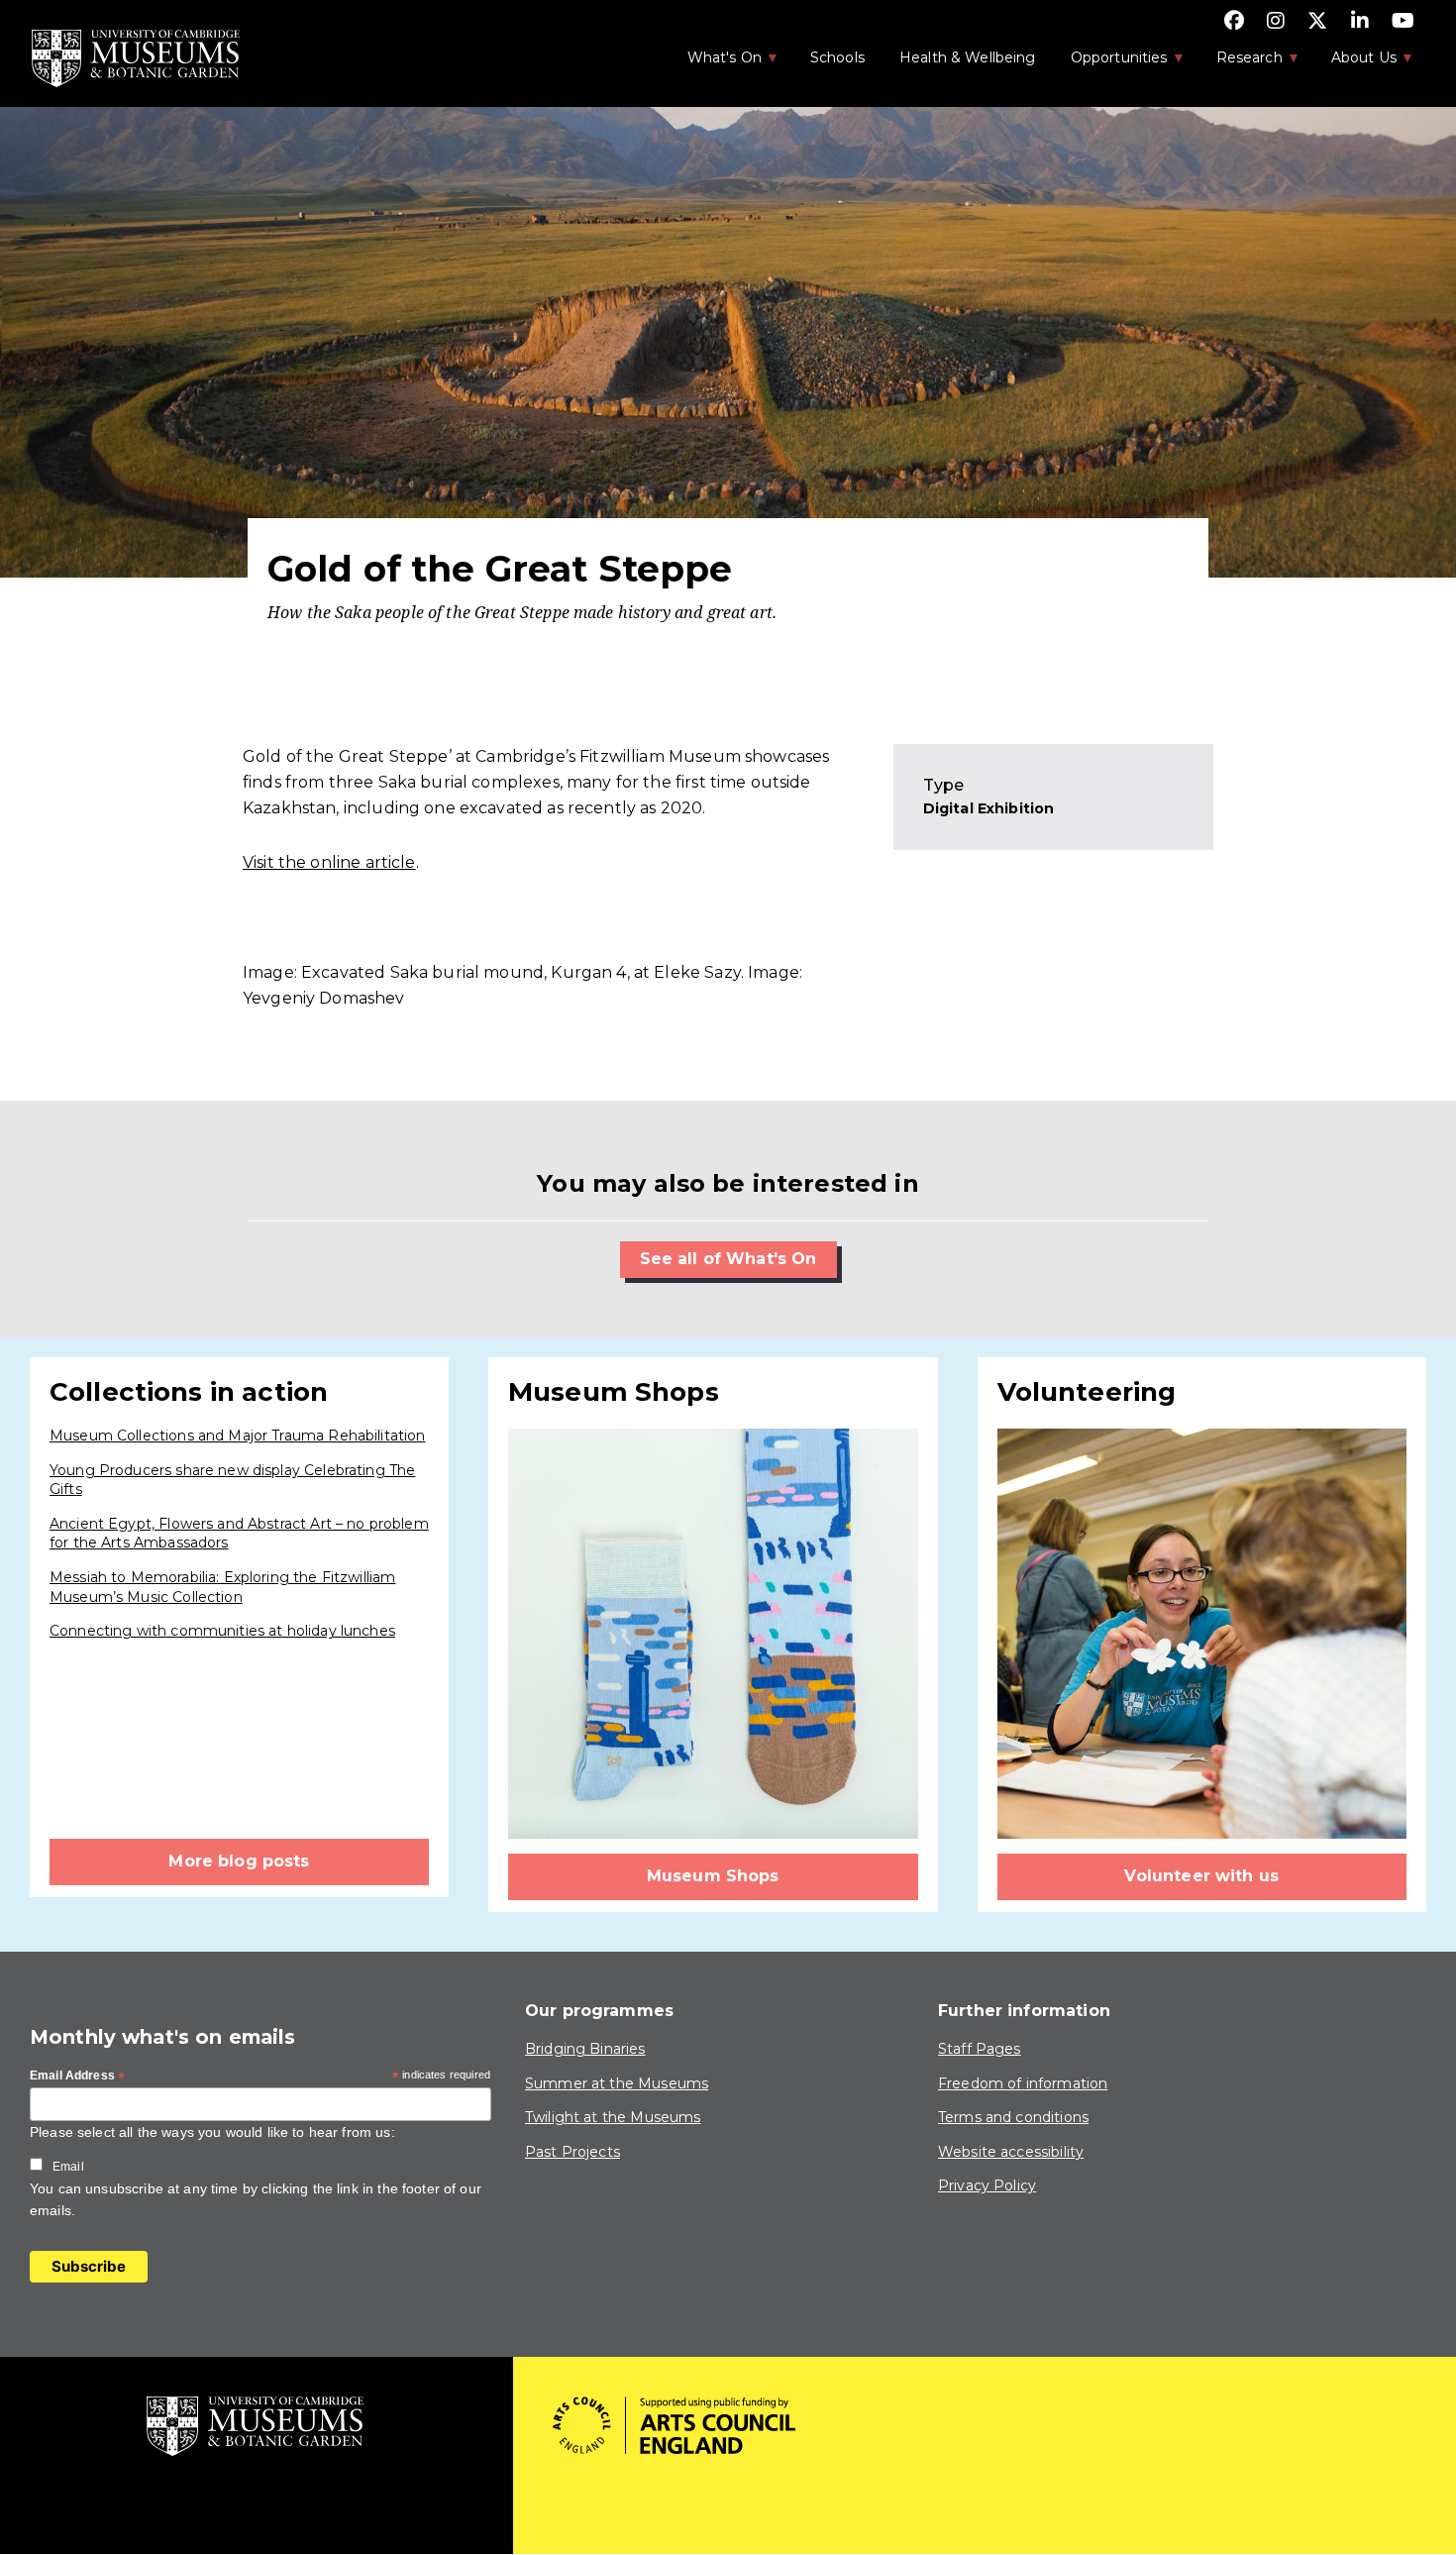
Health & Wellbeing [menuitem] (968, 57)
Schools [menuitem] (837, 57)
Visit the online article (329, 862)
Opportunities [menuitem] (1109, 63)
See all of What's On (728, 1259)
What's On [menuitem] (714, 63)
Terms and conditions (1013, 2117)
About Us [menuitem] (1353, 63)
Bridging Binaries (585, 2049)
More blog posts (239, 1861)
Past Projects (572, 2152)
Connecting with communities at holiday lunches (222, 1631)
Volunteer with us (1201, 1876)
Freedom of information (1023, 2083)
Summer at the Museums (617, 2083)
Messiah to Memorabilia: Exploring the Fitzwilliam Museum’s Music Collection (222, 1587)
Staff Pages (980, 2049)
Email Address (77, 2076)
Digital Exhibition (989, 808)
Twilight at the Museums (613, 2117)
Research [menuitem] (1239, 63)
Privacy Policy (987, 2185)
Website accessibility (1011, 2152)
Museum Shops (713, 1876)
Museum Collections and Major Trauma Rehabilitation (238, 1436)
